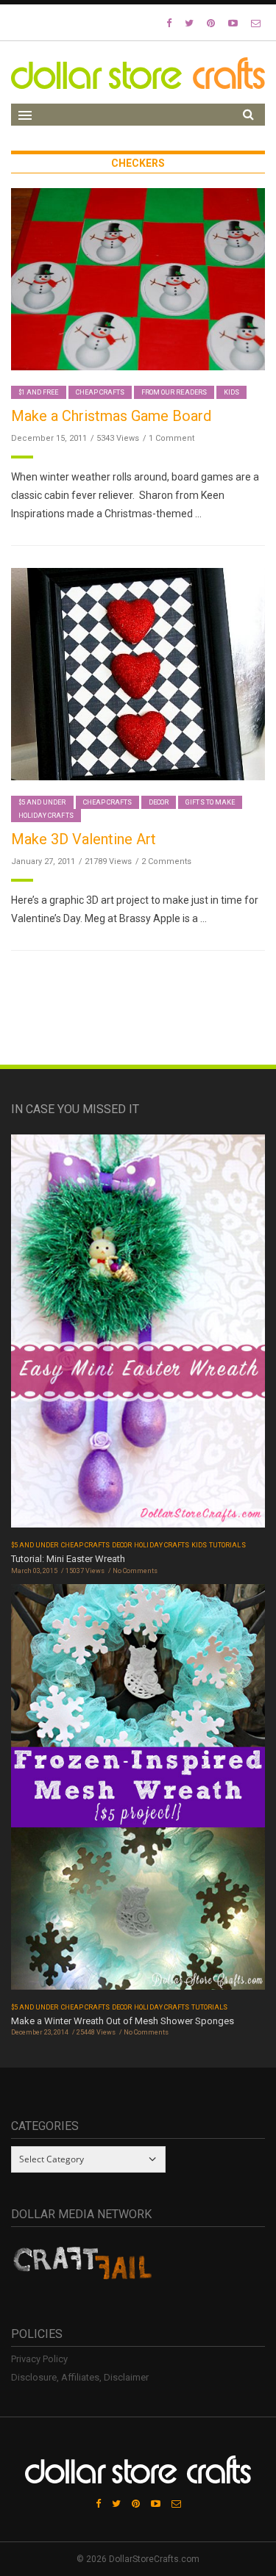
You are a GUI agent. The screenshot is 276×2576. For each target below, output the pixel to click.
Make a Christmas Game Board (111, 416)
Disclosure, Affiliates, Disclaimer (80, 2377)
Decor (159, 802)
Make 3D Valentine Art (84, 839)
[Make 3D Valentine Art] (138, 673)
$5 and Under (42, 802)
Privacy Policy (39, 2359)
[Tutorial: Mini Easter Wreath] (138, 1336)
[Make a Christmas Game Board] (138, 279)
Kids (231, 392)
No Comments (135, 1571)
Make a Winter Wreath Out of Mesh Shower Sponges (123, 2021)
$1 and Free (39, 392)
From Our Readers (174, 392)
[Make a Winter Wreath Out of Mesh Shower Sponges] (138, 1791)
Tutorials (227, 1545)
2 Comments (166, 861)
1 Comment (171, 438)
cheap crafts (100, 392)
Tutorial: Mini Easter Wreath (68, 1559)
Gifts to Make (210, 802)
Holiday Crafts (46, 816)
